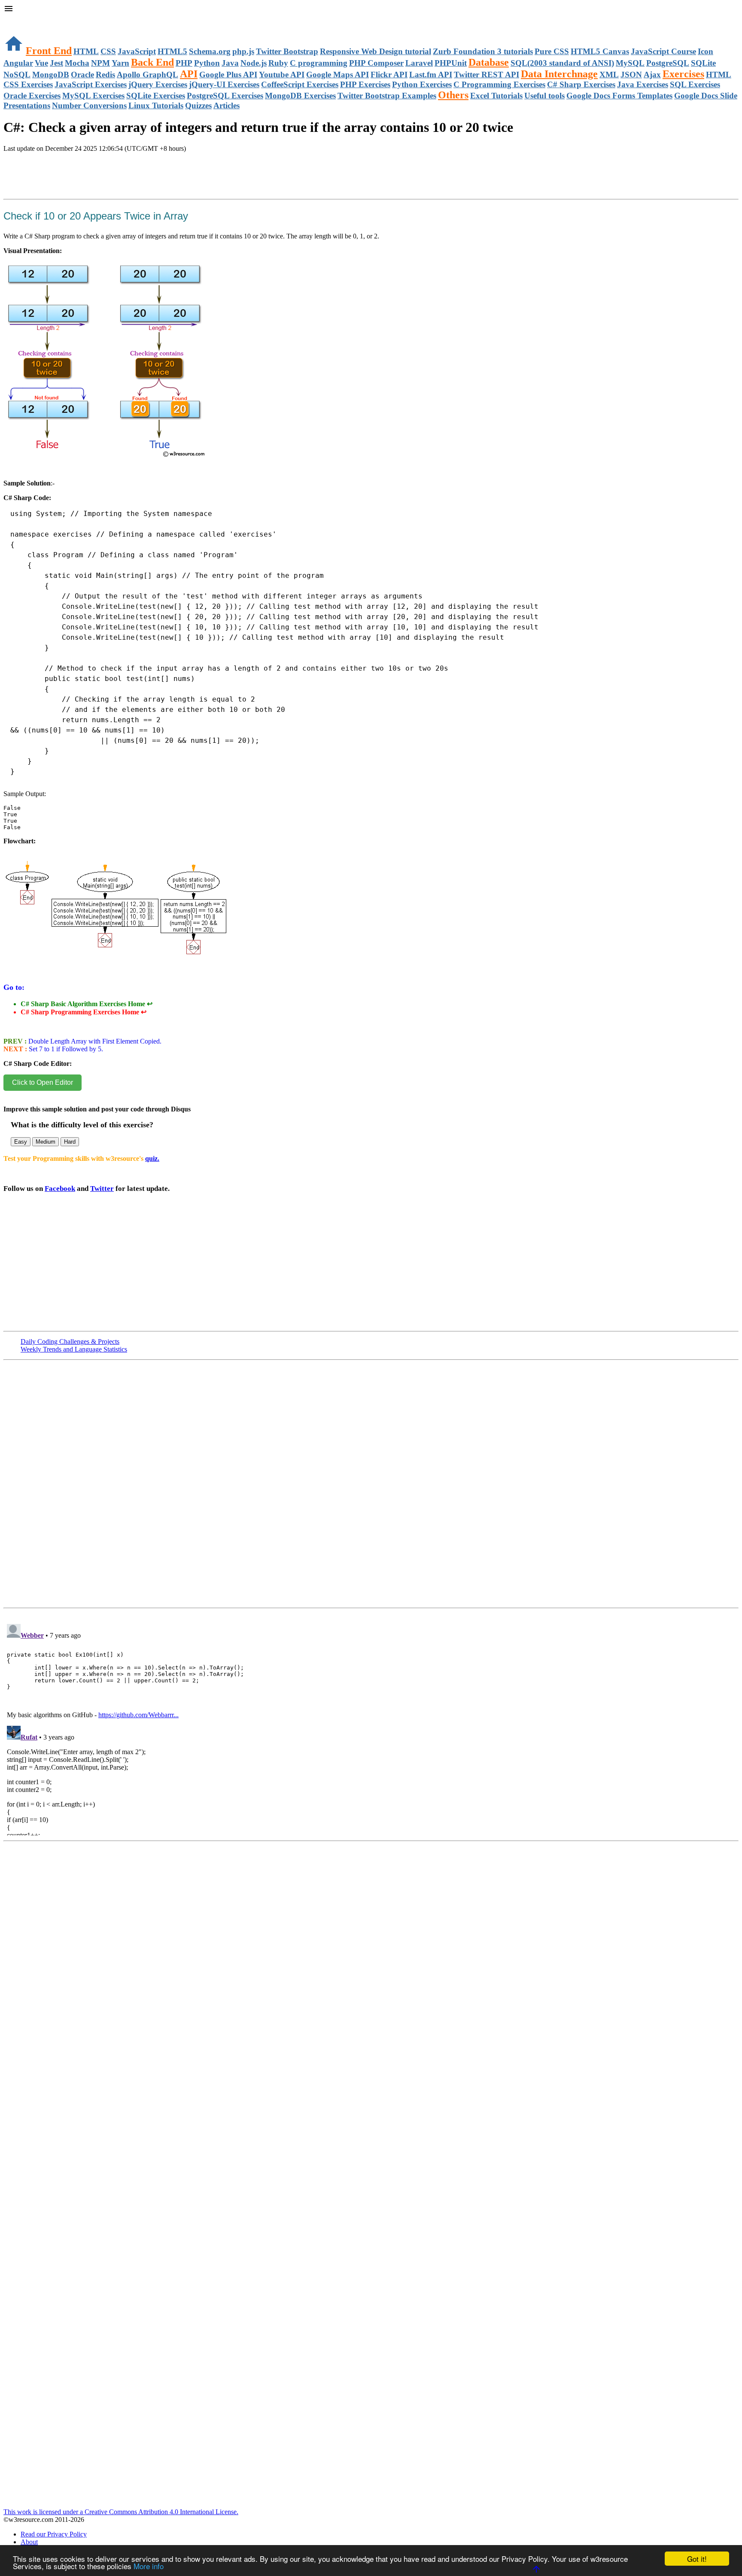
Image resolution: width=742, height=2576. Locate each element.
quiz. (152, 1158)
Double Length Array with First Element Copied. (94, 1041)
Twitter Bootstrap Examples (387, 96)
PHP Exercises (365, 84)
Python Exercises (422, 84)
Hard (70, 1142)
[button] (371, 9)
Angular (18, 63)
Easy (21, 1142)
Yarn (120, 63)
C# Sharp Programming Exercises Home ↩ (84, 1012)
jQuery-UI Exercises (224, 84)
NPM (100, 63)
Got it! (697, 2559)
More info (149, 2566)
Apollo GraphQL (147, 75)
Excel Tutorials (496, 96)
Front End (49, 51)
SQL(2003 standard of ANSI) (562, 63)
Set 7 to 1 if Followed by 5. (65, 1049)
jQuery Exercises (158, 84)
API (189, 74)
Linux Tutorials (156, 105)
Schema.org (210, 51)
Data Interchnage (559, 74)
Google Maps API (338, 75)
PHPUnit (451, 63)
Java (230, 63)
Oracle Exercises (32, 96)
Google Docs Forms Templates (619, 96)
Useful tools (544, 96)
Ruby (278, 63)
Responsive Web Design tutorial (376, 51)
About (29, 2542)
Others (453, 95)
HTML (86, 51)
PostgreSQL (668, 63)
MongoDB (51, 75)
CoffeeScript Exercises (300, 84)
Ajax (652, 75)
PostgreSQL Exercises (225, 96)
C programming (319, 63)
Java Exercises (643, 84)
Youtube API (282, 75)
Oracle (82, 75)
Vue (41, 63)
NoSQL (17, 75)
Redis (105, 75)
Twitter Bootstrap (287, 51)
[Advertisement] (104, 185)
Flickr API (389, 75)
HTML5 (172, 51)
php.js (243, 51)
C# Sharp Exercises (581, 84)
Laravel (419, 63)
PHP (184, 63)
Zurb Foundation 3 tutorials (483, 51)
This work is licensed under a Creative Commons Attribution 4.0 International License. (121, 2512)
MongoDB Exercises (300, 96)
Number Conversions (89, 105)
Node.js (254, 63)
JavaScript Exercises (91, 84)
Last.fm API (431, 75)
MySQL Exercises (93, 96)
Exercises (683, 74)
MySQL (630, 63)
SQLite (703, 63)
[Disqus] (371, 1728)
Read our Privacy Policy (54, 2534)
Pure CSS (552, 51)
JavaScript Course (663, 51)
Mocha (77, 63)
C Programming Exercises (499, 84)
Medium (46, 1142)
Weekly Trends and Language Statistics (74, 1349)
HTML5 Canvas (600, 51)
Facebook (60, 1189)
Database (489, 62)
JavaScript (137, 51)
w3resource (19, 19)
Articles (227, 105)
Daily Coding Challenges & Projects (70, 1341)
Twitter (102, 1189)
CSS (108, 51)
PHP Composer (376, 63)
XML (609, 75)
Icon (706, 51)
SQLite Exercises (156, 96)
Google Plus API (228, 75)
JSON (631, 75)
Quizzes (198, 105)
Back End (152, 62)
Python (207, 63)
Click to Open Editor (43, 1082)
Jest (56, 63)
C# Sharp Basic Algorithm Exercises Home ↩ (87, 1004)
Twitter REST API (487, 75)
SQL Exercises (695, 84)
